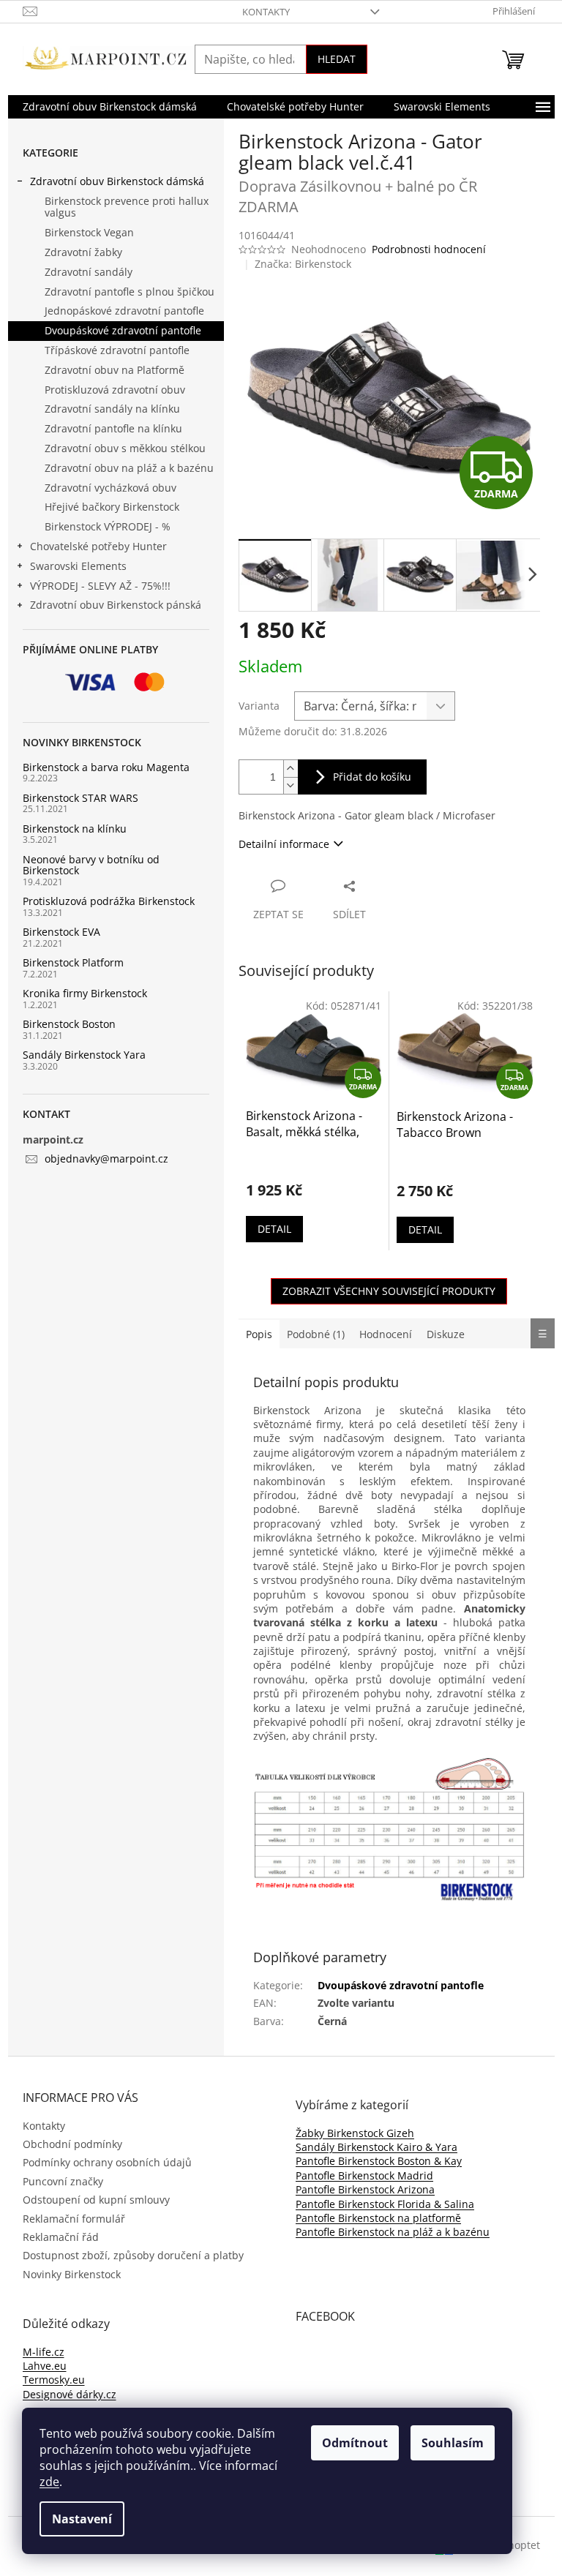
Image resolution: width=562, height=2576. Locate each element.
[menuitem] (110, 107)
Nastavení (82, 2519)
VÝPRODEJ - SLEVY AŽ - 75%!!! (100, 586)
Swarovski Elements (78, 566)
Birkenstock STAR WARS (80, 798)
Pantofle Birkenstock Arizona (365, 2189)
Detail (274, 1229)
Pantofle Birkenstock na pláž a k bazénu (393, 2232)
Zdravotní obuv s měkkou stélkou (125, 448)
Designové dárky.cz (70, 2394)
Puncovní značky (63, 2181)
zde (49, 2482)
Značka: (303, 264)
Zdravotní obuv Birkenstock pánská (116, 605)
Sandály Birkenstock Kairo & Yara (376, 2147)
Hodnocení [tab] (386, 1334)
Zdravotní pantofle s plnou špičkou (130, 292)
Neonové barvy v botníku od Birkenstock (91, 865)
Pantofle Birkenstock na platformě (378, 2218)
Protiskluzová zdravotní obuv (115, 390)
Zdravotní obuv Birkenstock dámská (117, 181)
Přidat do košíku (372, 777)
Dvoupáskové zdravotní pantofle (123, 330)
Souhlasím (453, 2443)
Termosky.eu (54, 2380)
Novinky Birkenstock (72, 2274)
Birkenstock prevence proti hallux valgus (127, 207)
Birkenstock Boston (69, 1024)
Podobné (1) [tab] (316, 1334)
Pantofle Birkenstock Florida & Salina (385, 2204)
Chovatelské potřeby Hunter (98, 546)
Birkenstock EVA (61, 932)
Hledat (337, 59)
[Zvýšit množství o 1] (291, 769)
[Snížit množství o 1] (291, 785)
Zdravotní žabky (83, 252)
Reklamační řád (61, 2237)
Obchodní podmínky (72, 2144)
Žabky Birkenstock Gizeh (355, 2133)
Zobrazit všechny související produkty (389, 1291)
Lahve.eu (45, 2366)
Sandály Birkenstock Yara (84, 1055)
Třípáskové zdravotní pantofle (117, 350)
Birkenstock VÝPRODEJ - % (108, 526)
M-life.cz (44, 2352)
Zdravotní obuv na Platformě (115, 370)
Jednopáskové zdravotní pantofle (124, 311)
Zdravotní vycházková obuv (110, 488)
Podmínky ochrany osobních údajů (107, 2162)
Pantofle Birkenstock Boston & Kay (379, 2161)
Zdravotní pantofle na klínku (113, 428)
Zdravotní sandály (89, 272)
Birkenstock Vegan (89, 232)
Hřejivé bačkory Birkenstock (112, 507)
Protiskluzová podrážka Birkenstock (109, 901)
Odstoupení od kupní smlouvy (96, 2200)
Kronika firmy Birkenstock (85, 993)
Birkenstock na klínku (75, 829)
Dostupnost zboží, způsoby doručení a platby (133, 2255)
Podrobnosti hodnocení (429, 249)
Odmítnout (355, 2443)
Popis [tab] (259, 1334)
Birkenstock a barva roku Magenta (106, 767)
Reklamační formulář (74, 2219)
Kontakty (266, 12)
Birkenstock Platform (73, 962)
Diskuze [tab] (446, 1334)
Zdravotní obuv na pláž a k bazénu (129, 468)
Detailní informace (284, 844)
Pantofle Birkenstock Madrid (364, 2175)
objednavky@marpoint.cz (106, 1159)
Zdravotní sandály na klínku (112, 409)
